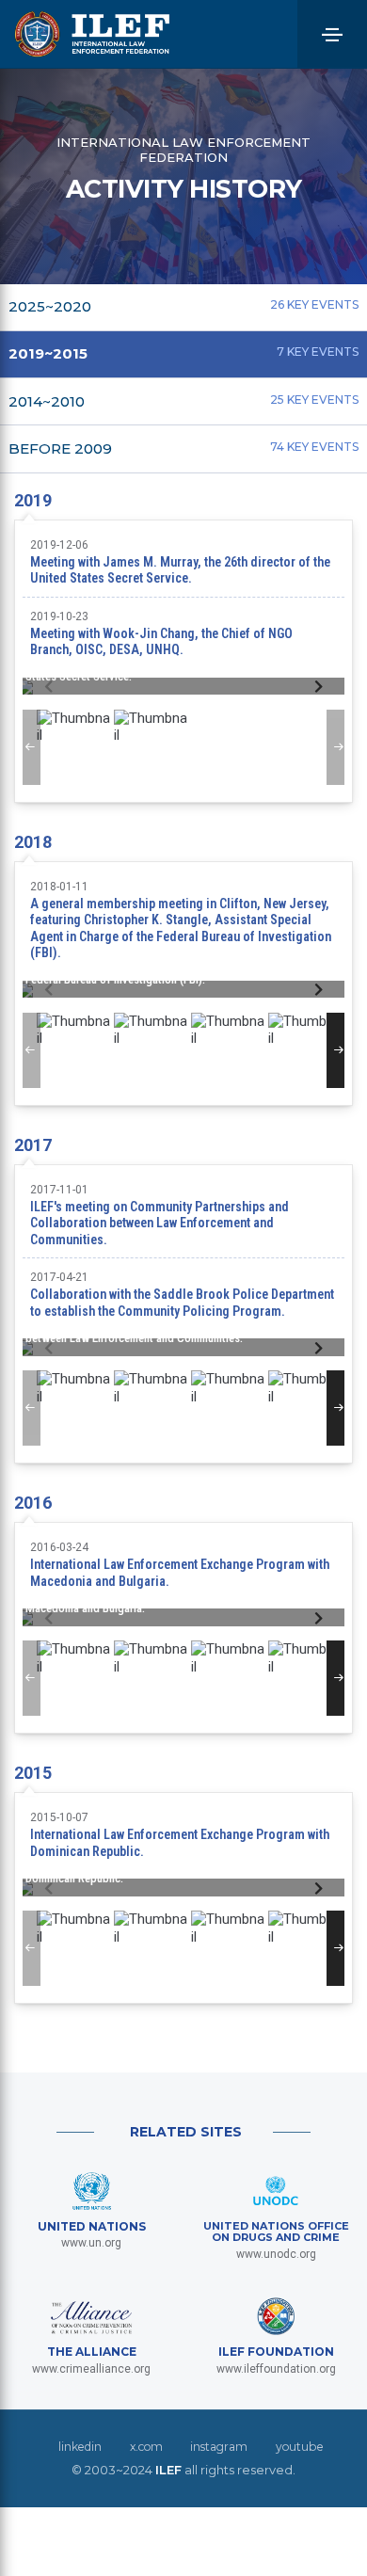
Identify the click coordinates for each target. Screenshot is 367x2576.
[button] (319, 687)
